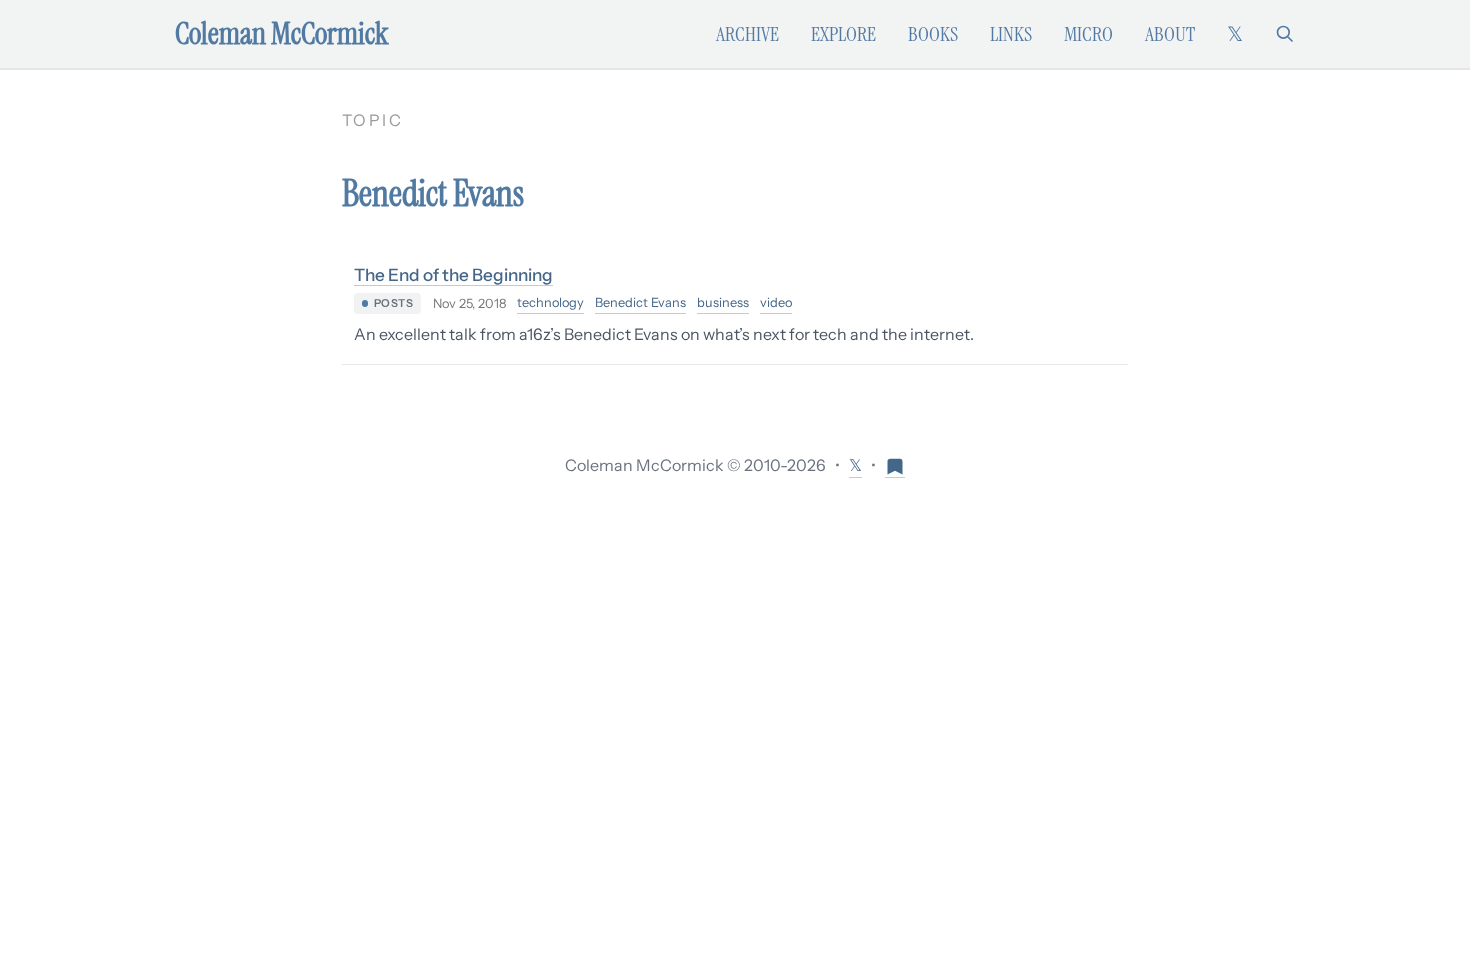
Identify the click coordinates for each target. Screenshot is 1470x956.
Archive (747, 34)
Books (933, 34)
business (723, 302)
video (776, 302)
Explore (843, 34)
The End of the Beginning (453, 274)
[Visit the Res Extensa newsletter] (895, 465)
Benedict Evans (640, 302)
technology (550, 302)
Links (1011, 34)
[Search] (1285, 34)
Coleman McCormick (282, 34)
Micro (1088, 34)
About (1170, 34)
